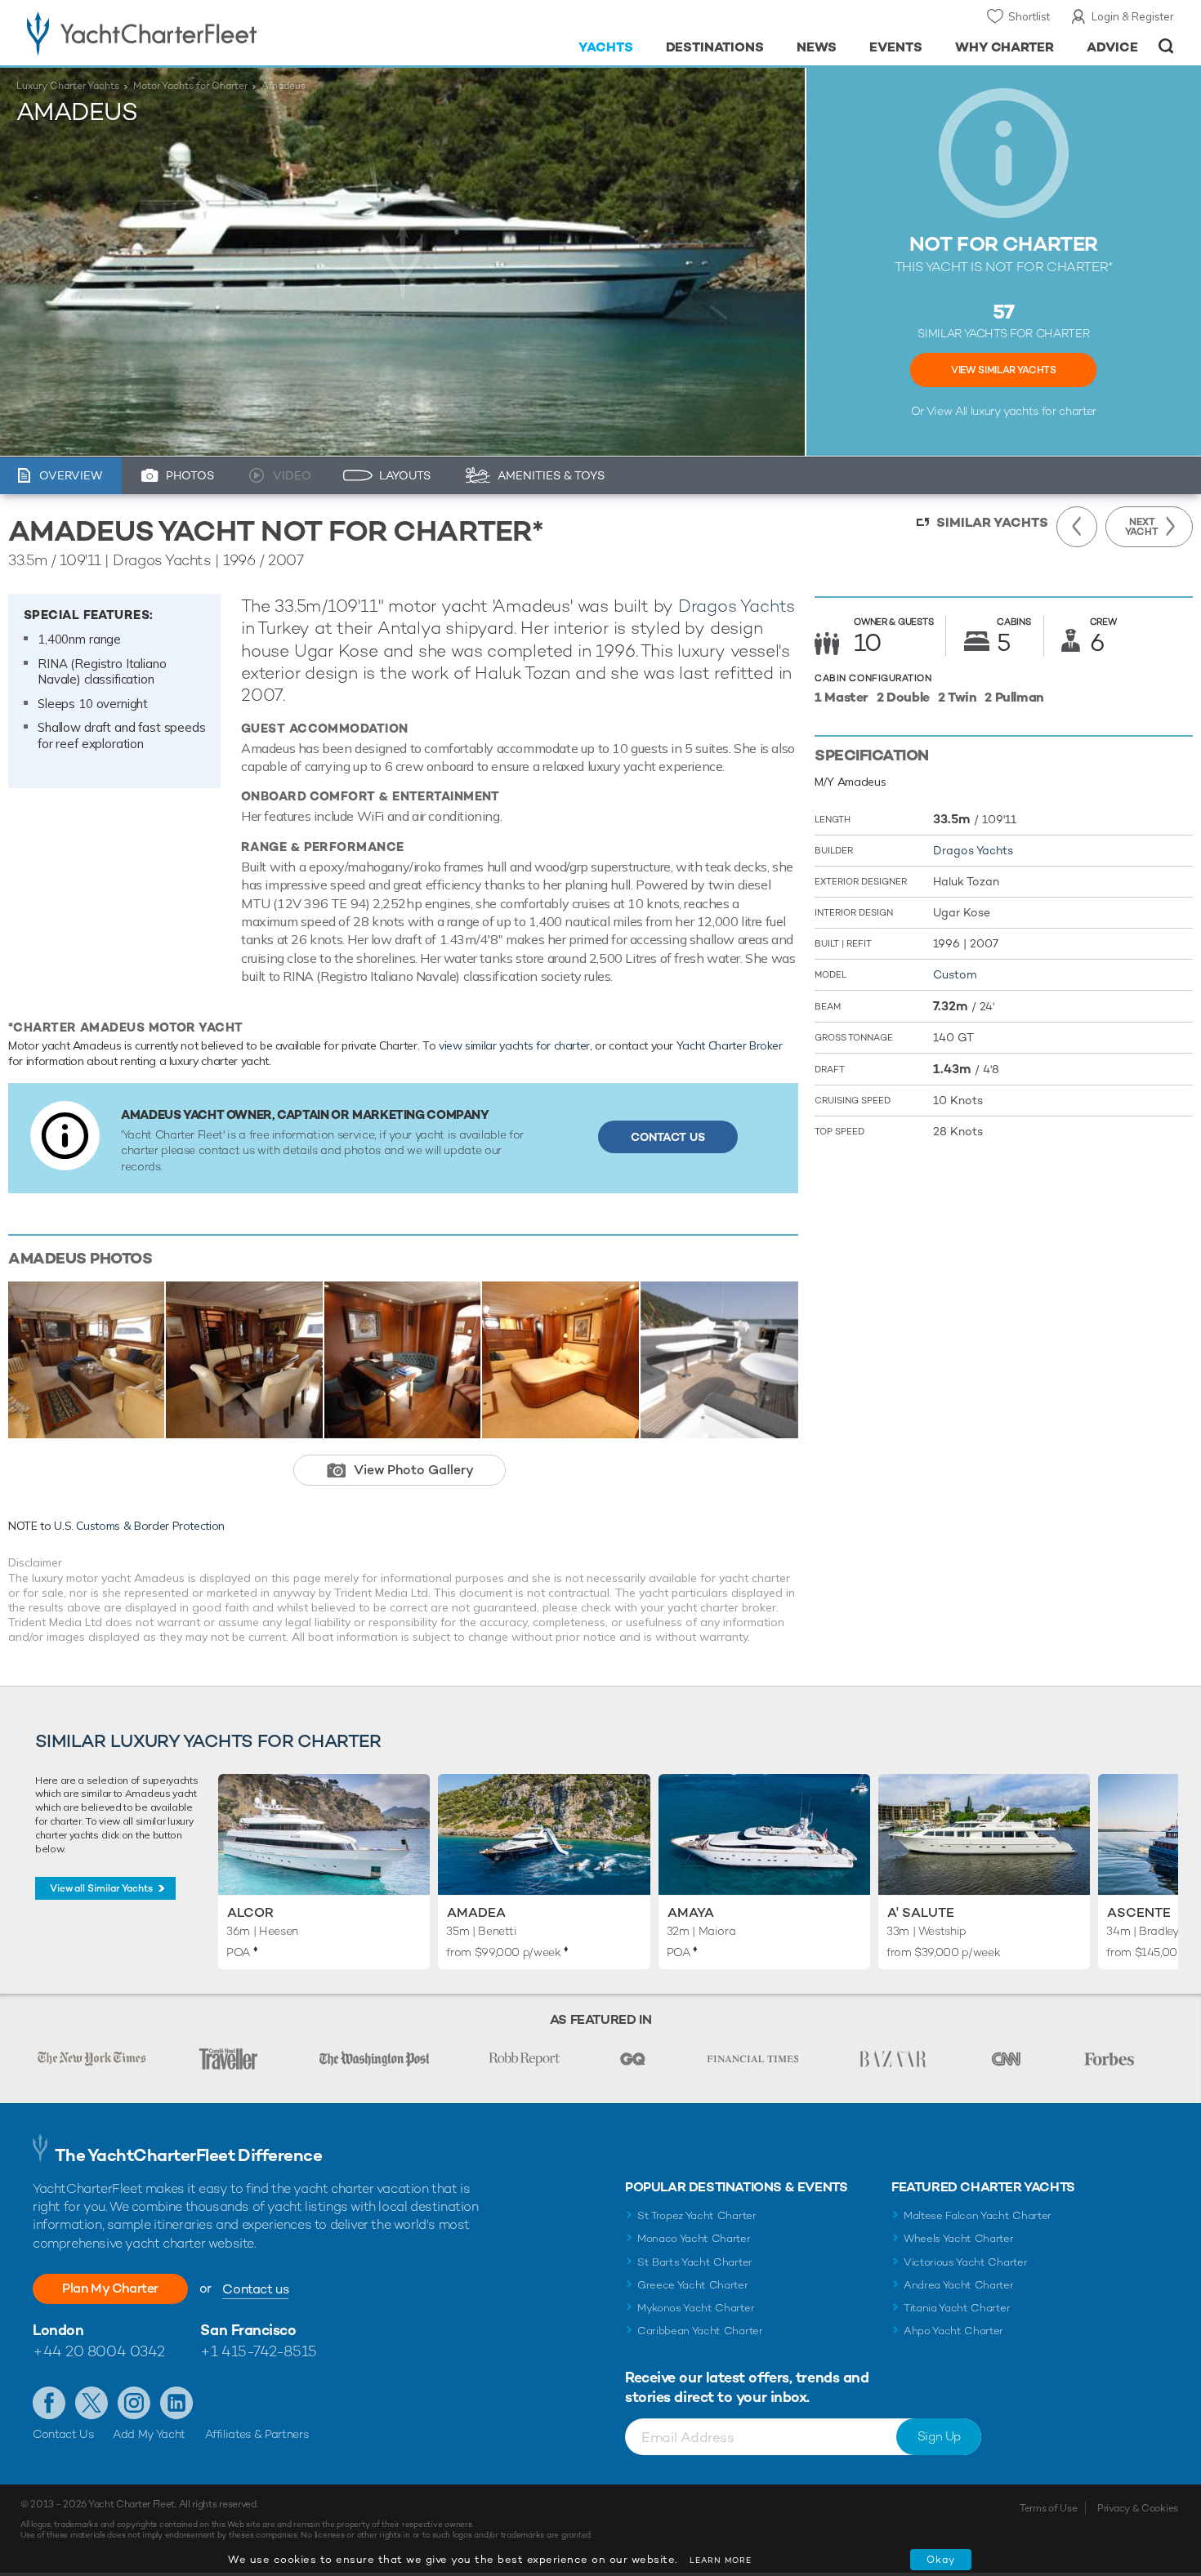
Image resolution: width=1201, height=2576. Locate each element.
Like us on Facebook (49, 2403)
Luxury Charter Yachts (68, 86)
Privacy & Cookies (1138, 2508)
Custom (955, 974)
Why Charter (1005, 47)
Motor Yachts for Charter (190, 86)
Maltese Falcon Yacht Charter (978, 2215)
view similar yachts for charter (514, 1045)
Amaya (691, 1912)
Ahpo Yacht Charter (953, 2331)
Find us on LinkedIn (176, 2403)
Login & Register (1133, 16)
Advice (1112, 47)
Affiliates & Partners (257, 2434)
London (58, 2330)
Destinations (715, 47)
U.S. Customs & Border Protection (139, 1526)
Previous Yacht (1077, 527)
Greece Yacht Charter (693, 2285)
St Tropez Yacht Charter (697, 2215)
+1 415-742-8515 (258, 2351)
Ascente (1139, 1912)
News (817, 47)
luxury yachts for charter (1034, 411)
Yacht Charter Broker (730, 1045)
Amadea (476, 1912)
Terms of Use (1048, 2508)
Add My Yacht (149, 2434)
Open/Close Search (1166, 46)
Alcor (250, 1912)
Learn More (721, 2560)
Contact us (255, 2289)
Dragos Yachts (737, 606)
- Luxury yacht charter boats (193, 33)
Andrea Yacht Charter (959, 2285)
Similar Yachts (992, 522)
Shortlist (1029, 16)
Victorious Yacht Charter (965, 2262)
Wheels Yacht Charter (959, 2238)
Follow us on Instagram (134, 2403)
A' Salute (921, 1912)
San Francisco (248, 2330)
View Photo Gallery (414, 1470)
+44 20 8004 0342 (99, 2351)
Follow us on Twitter (92, 2403)
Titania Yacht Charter (957, 2308)
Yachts (606, 47)
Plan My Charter (110, 2288)
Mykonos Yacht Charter (696, 2308)
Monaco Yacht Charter (694, 2238)
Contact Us (668, 1137)
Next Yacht (1142, 527)
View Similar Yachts (1003, 370)
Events (896, 47)
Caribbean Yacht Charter (700, 2331)
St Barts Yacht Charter (695, 2262)
